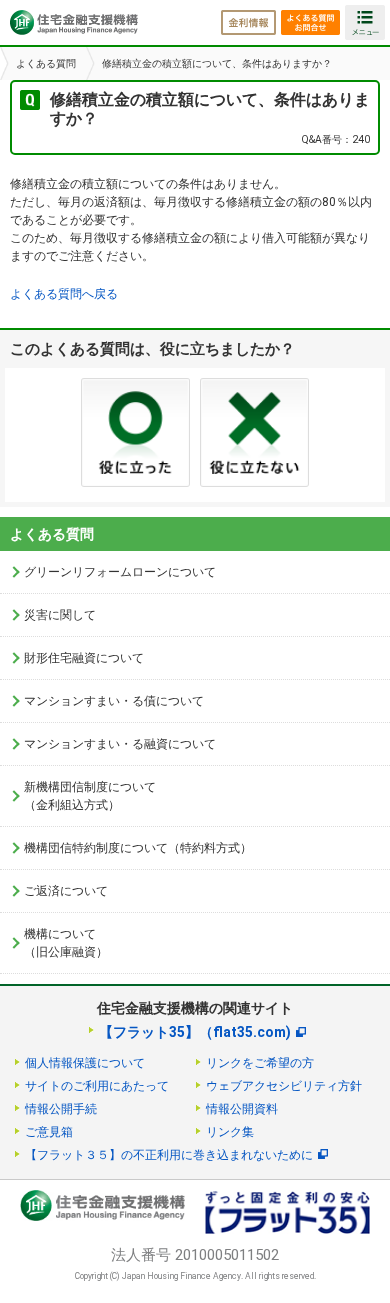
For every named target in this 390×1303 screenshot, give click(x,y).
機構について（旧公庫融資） (66, 943)
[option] (43, 63)
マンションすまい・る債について (114, 701)
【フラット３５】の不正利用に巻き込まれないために (169, 1155)
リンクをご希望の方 (260, 1063)
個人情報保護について (85, 1063)
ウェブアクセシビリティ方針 (284, 1086)
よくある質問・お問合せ (310, 22)
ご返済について (66, 891)
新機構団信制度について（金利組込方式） (90, 796)
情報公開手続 (61, 1109)
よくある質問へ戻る (64, 294)
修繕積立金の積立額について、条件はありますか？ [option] (217, 63)
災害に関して (60, 615)
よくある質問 (46, 63)
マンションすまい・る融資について (120, 744)
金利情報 (248, 22)
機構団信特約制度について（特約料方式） (138, 848)
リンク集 (230, 1132)
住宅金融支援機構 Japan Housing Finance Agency (74, 22)
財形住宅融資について (84, 658)
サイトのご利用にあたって (97, 1086)
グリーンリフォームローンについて (120, 572)
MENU (365, 22)
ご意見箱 (49, 1132)
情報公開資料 (242, 1109)
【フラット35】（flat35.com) (195, 1032)
